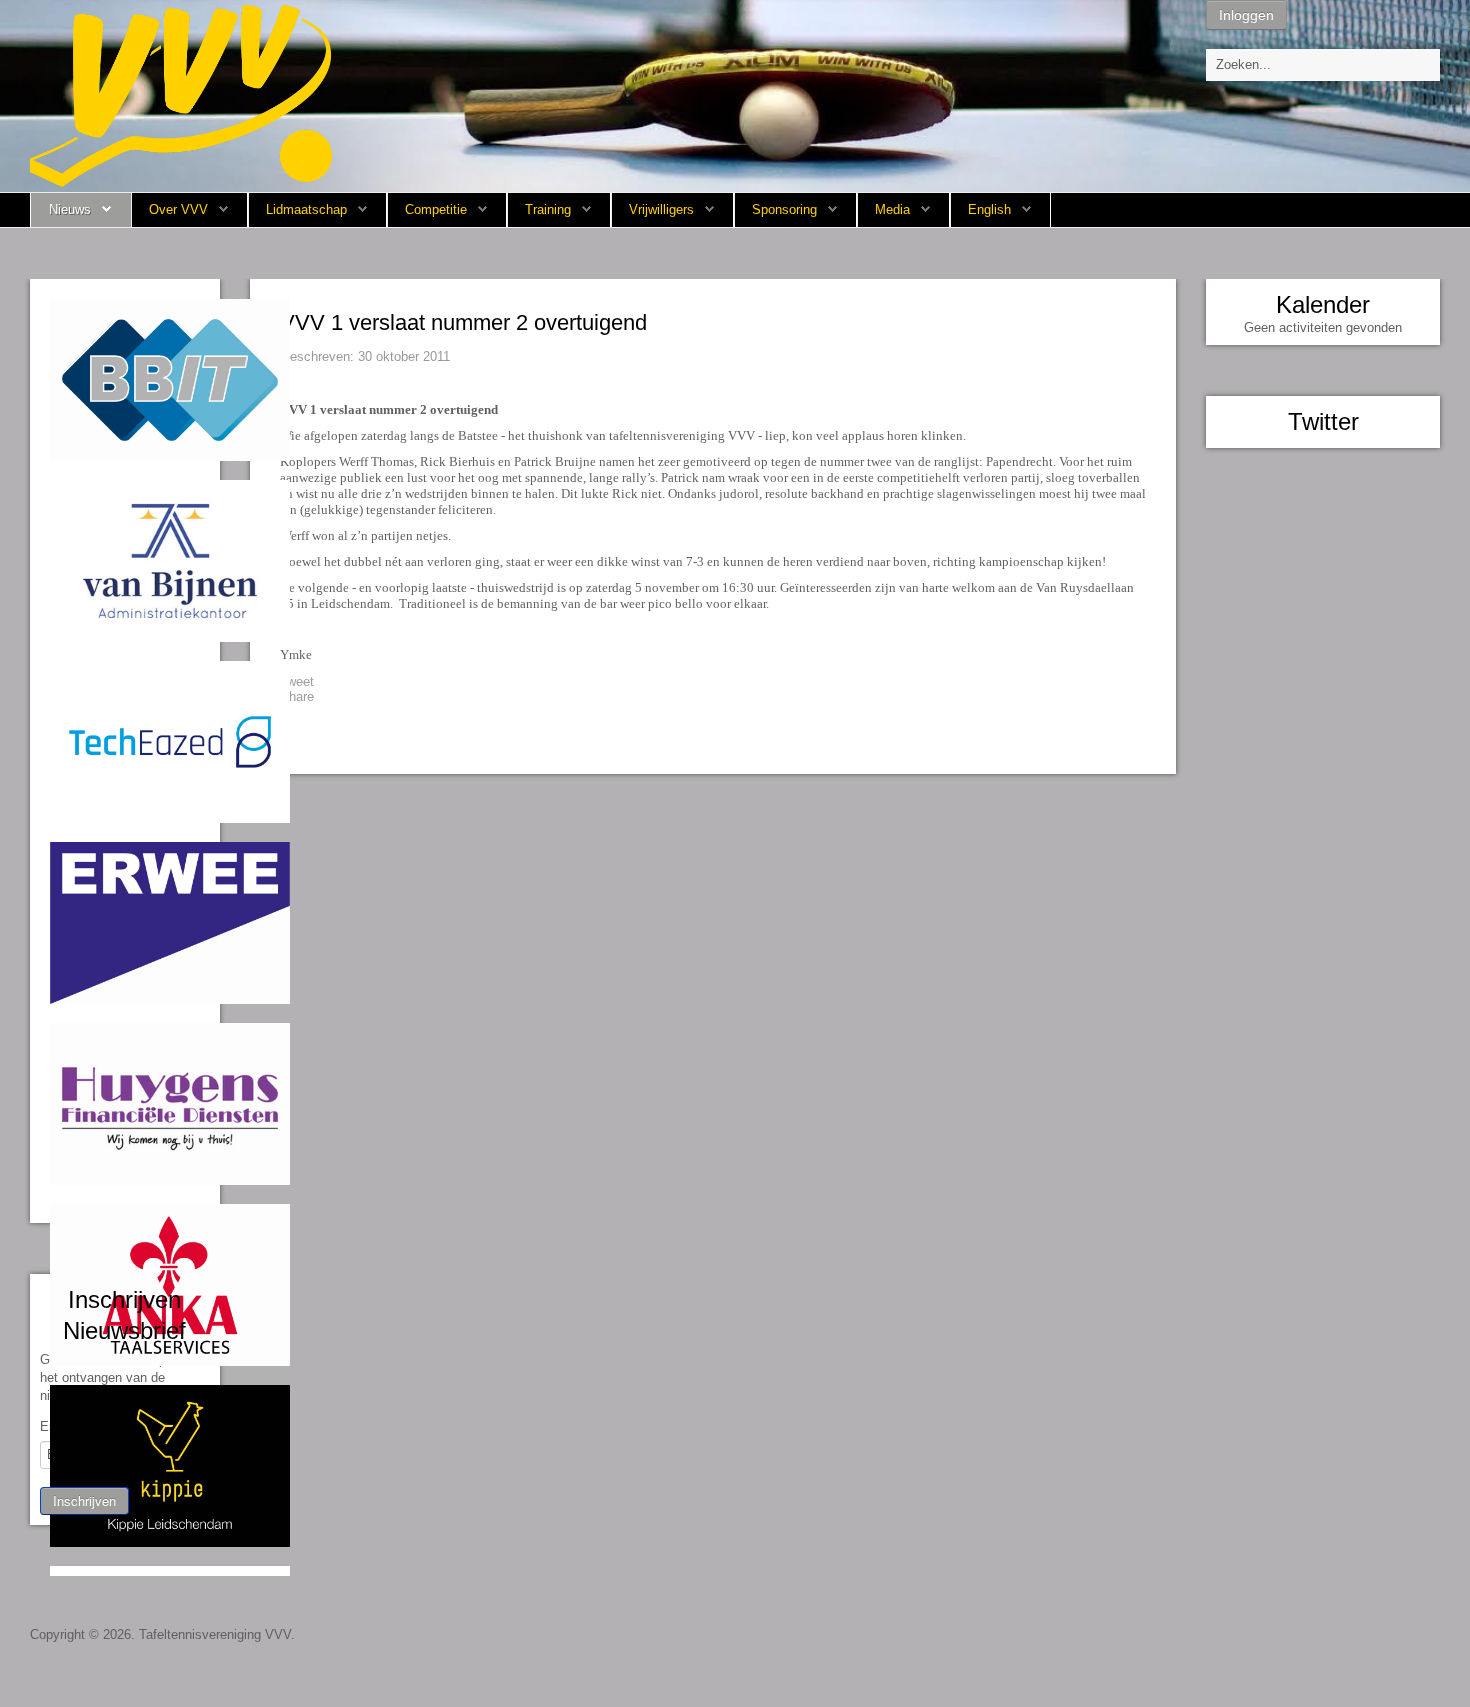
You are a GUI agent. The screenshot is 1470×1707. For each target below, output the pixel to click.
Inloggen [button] (1246, 15)
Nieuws (70, 209)
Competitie (436, 209)
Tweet (297, 681)
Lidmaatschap (306, 209)
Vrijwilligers (661, 209)
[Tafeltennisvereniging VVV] (181, 94)
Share (297, 696)
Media (892, 209)
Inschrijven (84, 1500)
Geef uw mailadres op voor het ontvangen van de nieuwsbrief (117, 1377)
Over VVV (178, 209)
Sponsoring (784, 209)
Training (548, 209)
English (989, 209)
